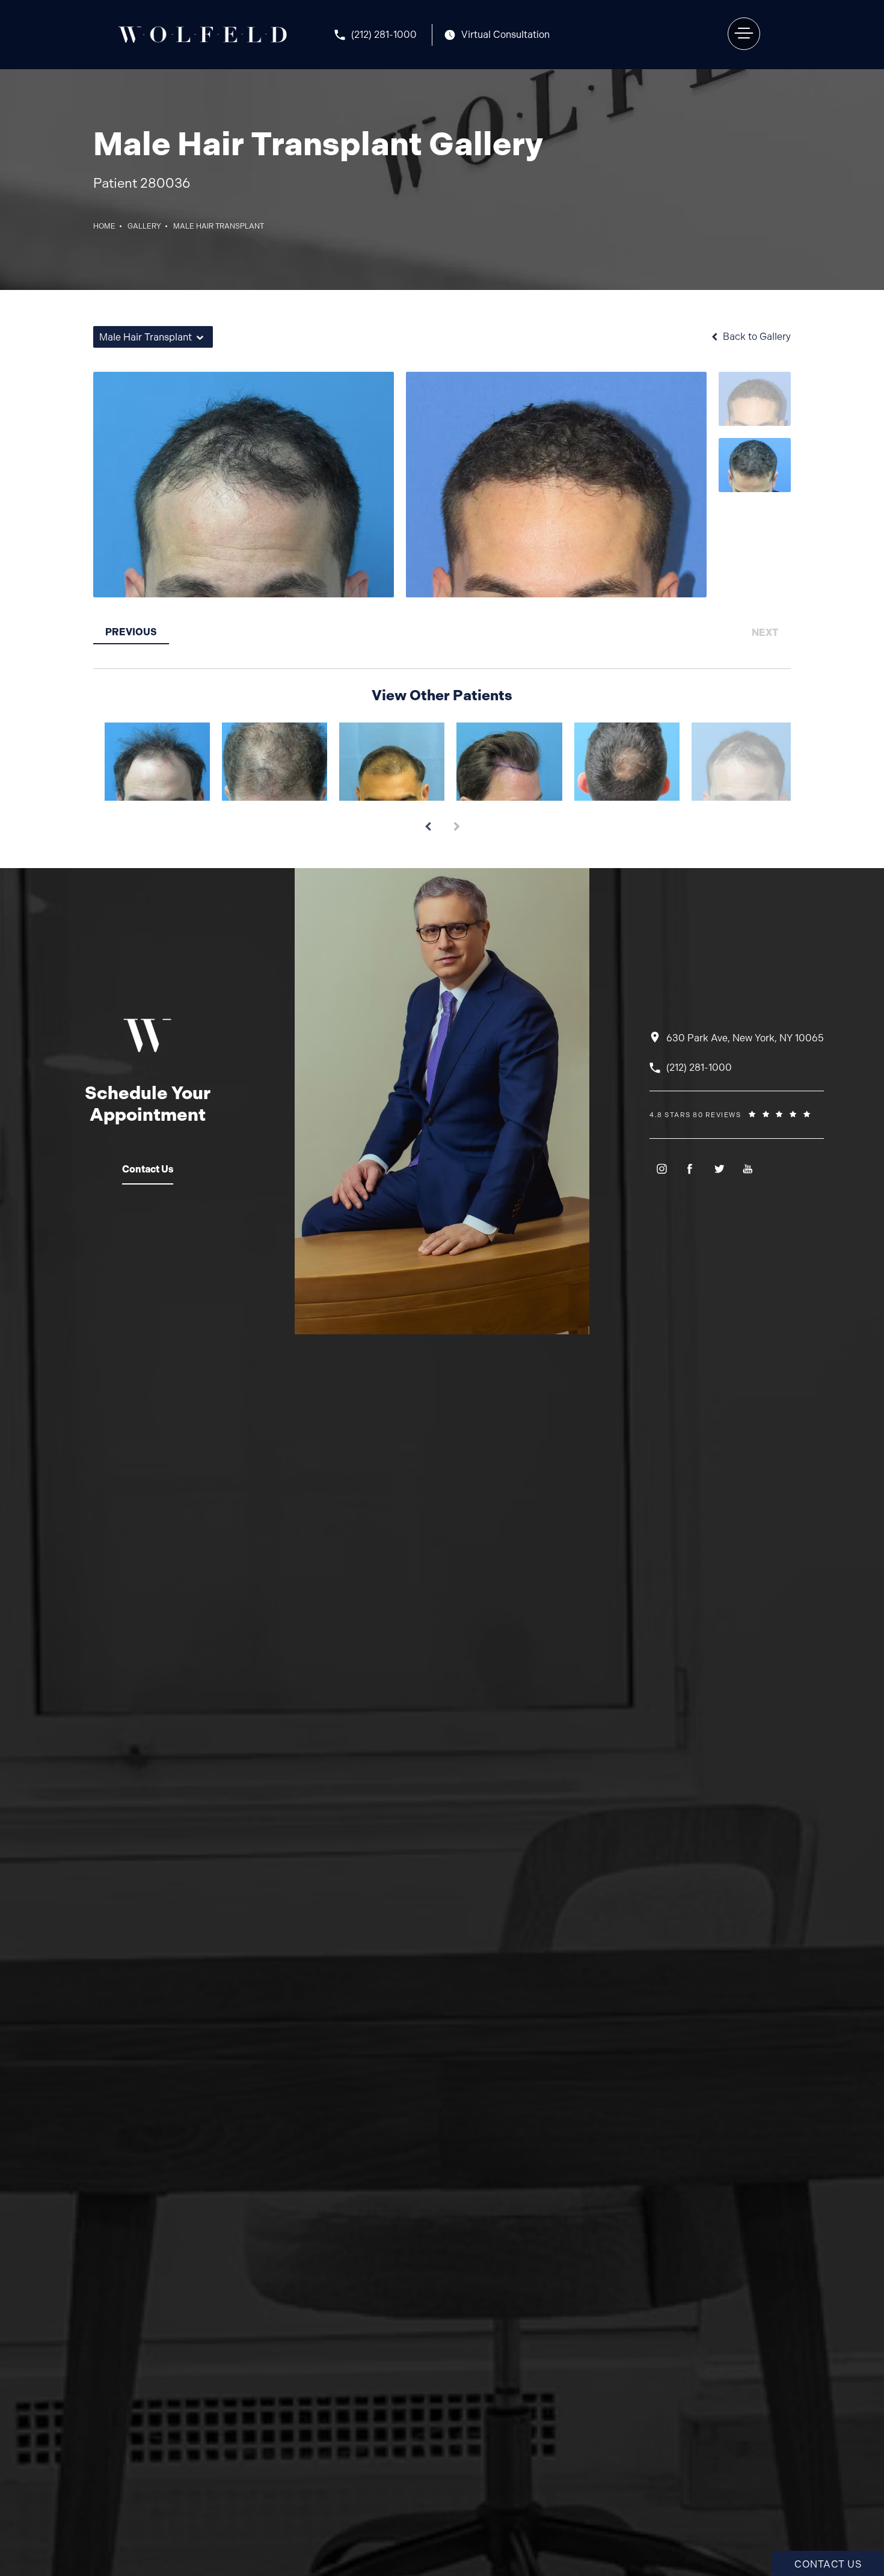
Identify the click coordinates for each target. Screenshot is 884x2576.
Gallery (144, 226)
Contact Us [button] (828, 2564)
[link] (383, 35)
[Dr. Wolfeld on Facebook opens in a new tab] (690, 1169)
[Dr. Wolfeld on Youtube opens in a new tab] (748, 1169)
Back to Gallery (756, 337)
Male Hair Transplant (219, 226)
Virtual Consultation (505, 35)
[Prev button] (428, 822)
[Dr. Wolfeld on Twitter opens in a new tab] (719, 1169)
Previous (131, 632)
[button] (744, 34)
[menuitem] (661, 1169)
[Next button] (456, 822)
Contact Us (148, 1169)
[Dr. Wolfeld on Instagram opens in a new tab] (661, 1169)
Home (104, 226)
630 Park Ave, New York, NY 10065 (745, 1038)
